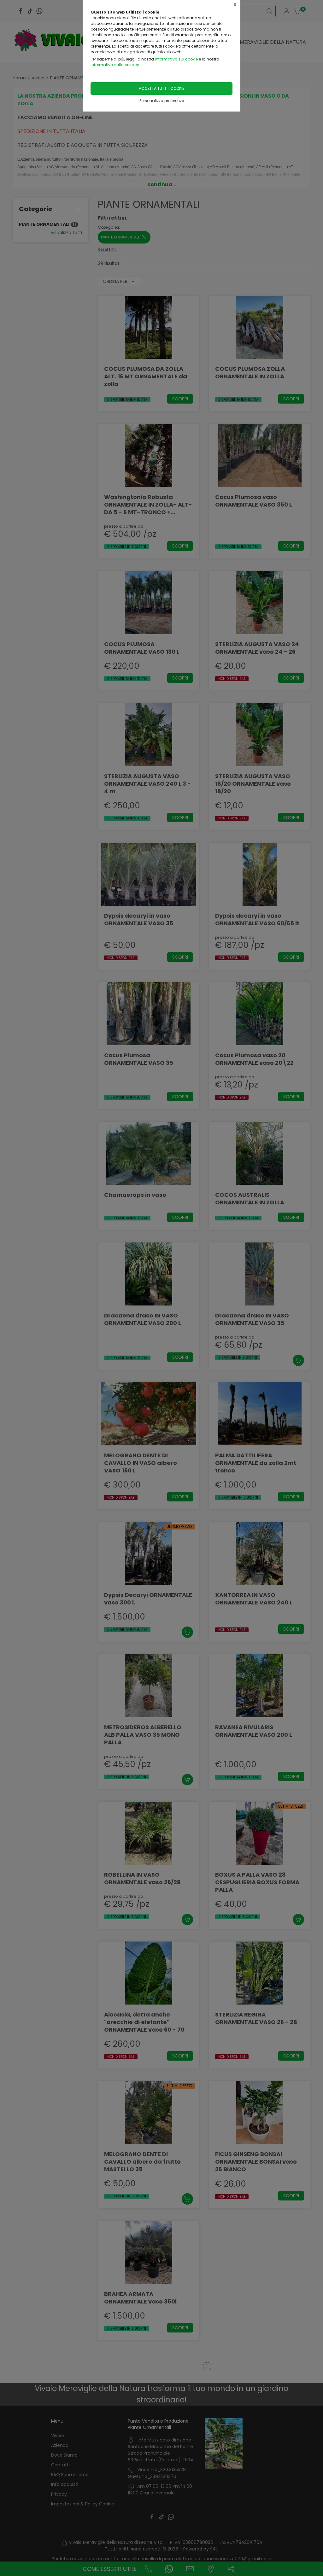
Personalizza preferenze (162, 101)
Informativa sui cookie (176, 59)
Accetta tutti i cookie (161, 88)
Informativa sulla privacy (115, 65)
